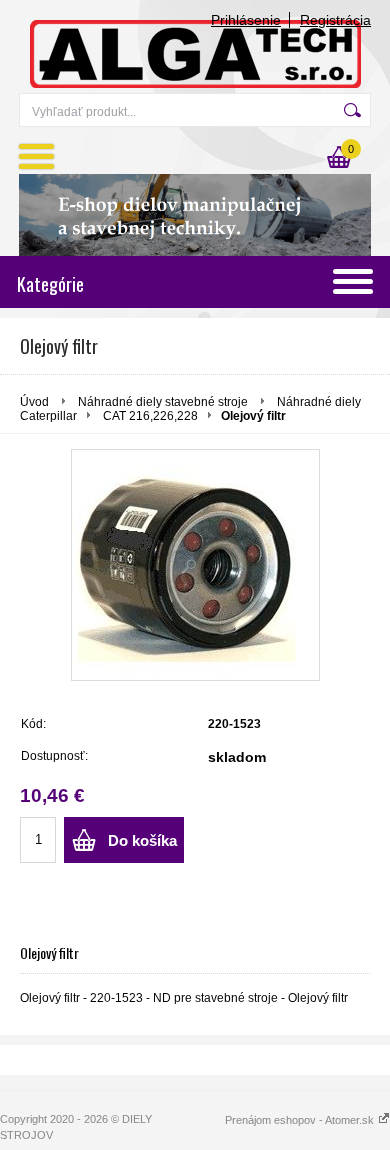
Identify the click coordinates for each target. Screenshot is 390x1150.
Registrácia (335, 20)
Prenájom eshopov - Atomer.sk (301, 1120)
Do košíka (142, 840)
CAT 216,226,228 (150, 416)
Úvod (34, 402)
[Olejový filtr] (195, 565)
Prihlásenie (246, 20)
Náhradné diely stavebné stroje (164, 402)
